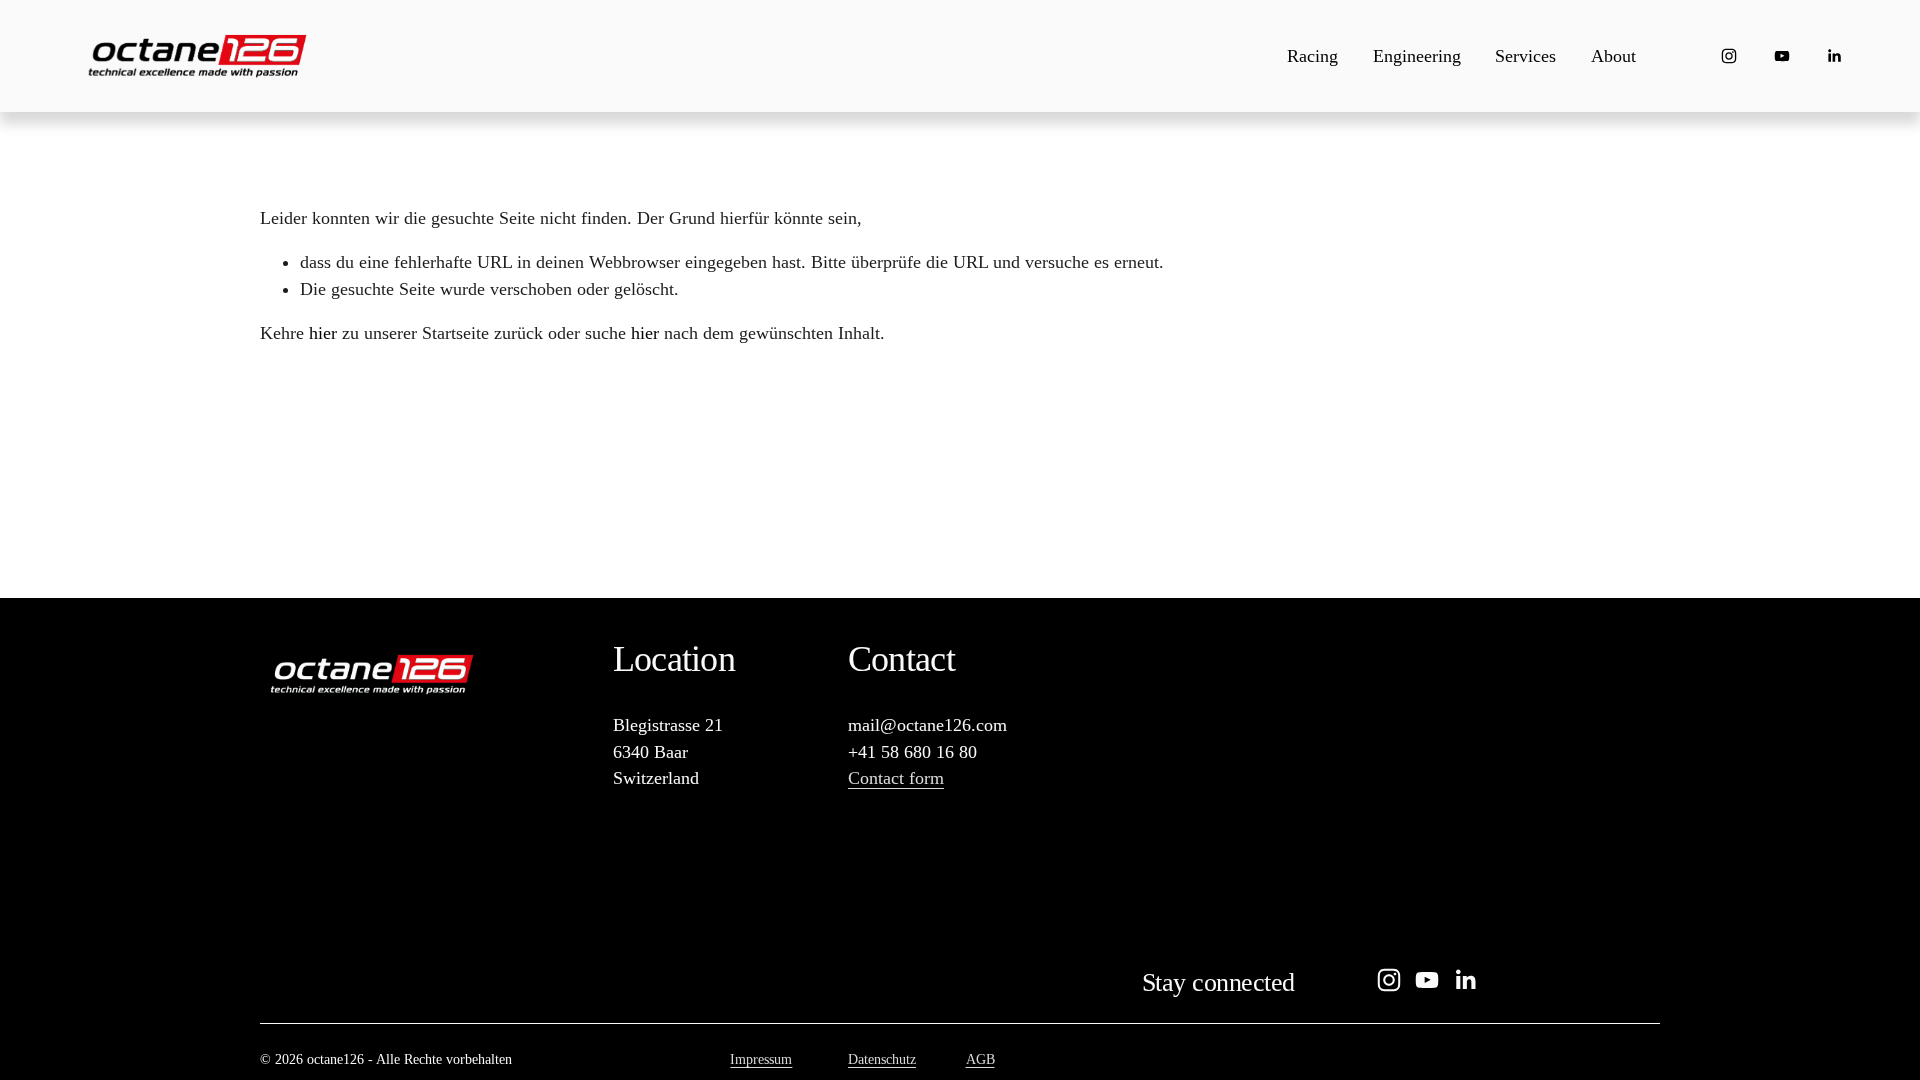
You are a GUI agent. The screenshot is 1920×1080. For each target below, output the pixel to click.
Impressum (761, 1059)
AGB (980, 1059)
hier (323, 333)
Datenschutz (882, 1059)
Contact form (896, 778)
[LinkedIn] (1834, 56)
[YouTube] (1782, 56)
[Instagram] (1729, 56)
